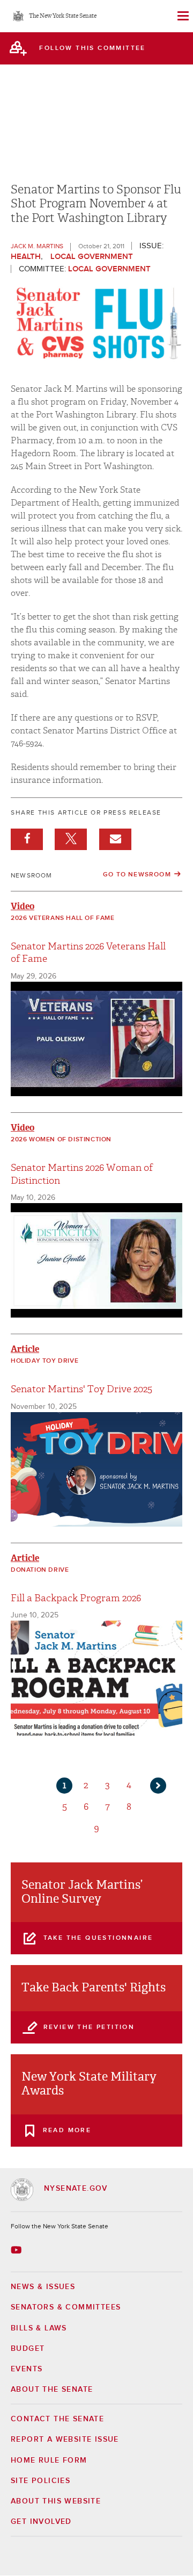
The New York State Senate (63, 16)
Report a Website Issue (65, 2440)
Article (25, 1349)
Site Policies (40, 2481)
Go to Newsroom (137, 875)
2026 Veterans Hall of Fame (63, 918)
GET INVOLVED (41, 2522)
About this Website (56, 2501)
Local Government (92, 257)
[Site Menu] (182, 16)
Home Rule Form (49, 2460)
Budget (28, 2349)
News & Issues (43, 2287)
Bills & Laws (39, 2328)
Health (26, 257)
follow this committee (92, 48)
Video (23, 906)
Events (27, 2369)
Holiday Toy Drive (44, 1361)
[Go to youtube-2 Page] (17, 2250)
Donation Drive (40, 1570)
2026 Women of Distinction (61, 1140)
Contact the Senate (57, 2419)
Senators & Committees (66, 2307)
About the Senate (52, 2390)
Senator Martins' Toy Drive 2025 (81, 1389)
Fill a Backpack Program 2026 (76, 1598)
